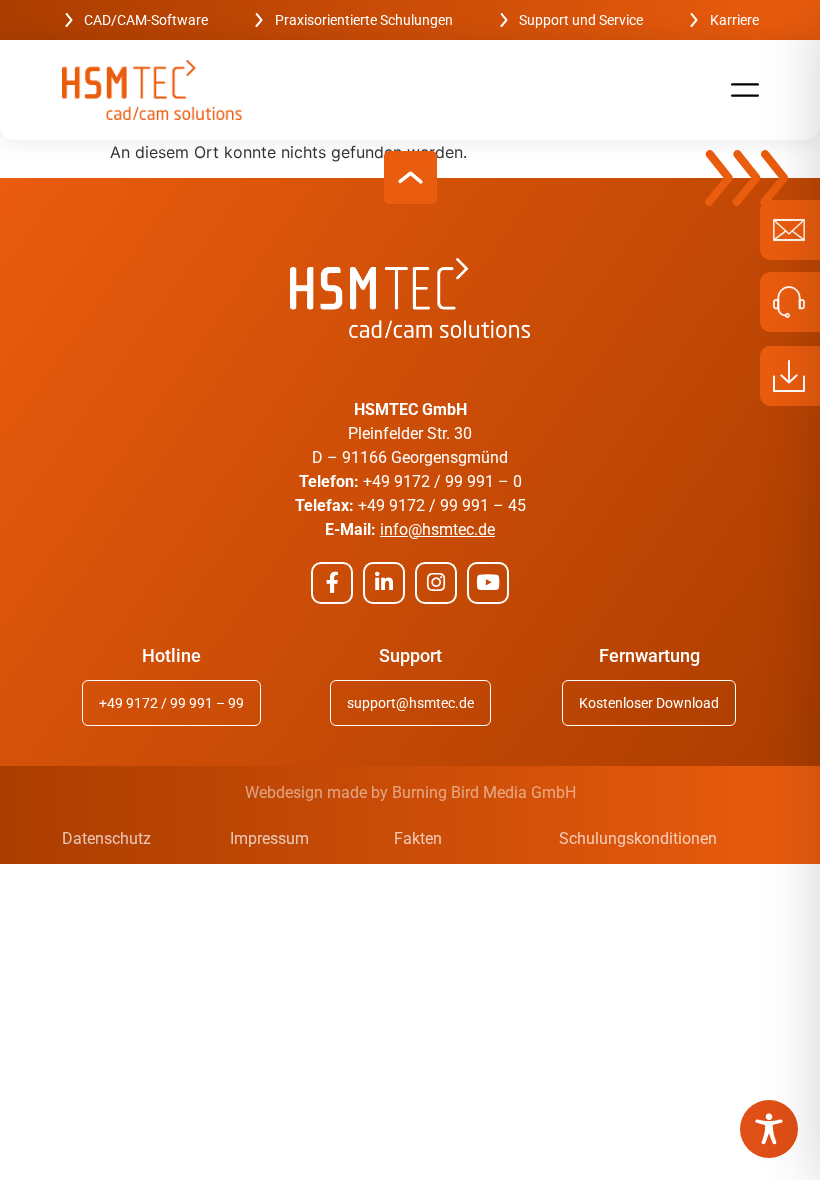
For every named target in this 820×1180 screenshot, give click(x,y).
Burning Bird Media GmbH (484, 792)
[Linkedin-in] (384, 583)
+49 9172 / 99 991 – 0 (442, 481)
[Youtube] (488, 583)
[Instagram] (436, 583)
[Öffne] (745, 90)
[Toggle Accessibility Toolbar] (769, 1129)
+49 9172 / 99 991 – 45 (442, 505)
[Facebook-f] (332, 583)
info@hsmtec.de (437, 529)
